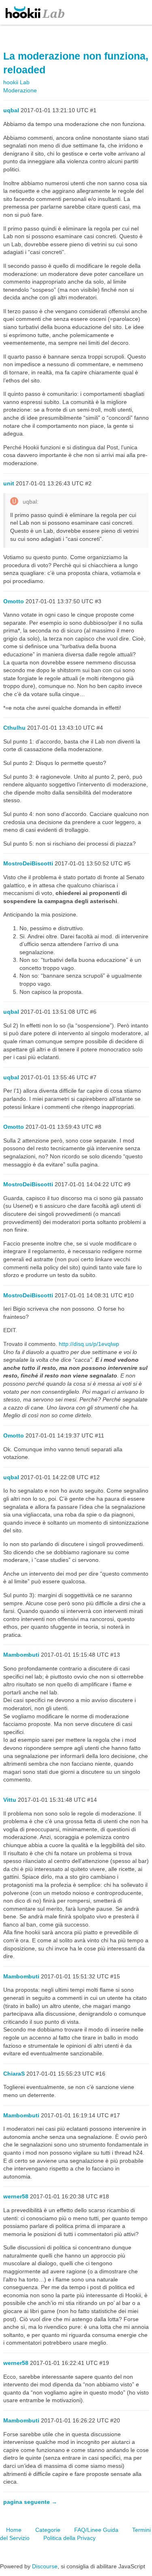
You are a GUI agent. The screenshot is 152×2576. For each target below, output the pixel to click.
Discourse (45, 2566)
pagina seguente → (30, 2502)
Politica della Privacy (70, 2538)
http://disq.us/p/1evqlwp (89, 1344)
